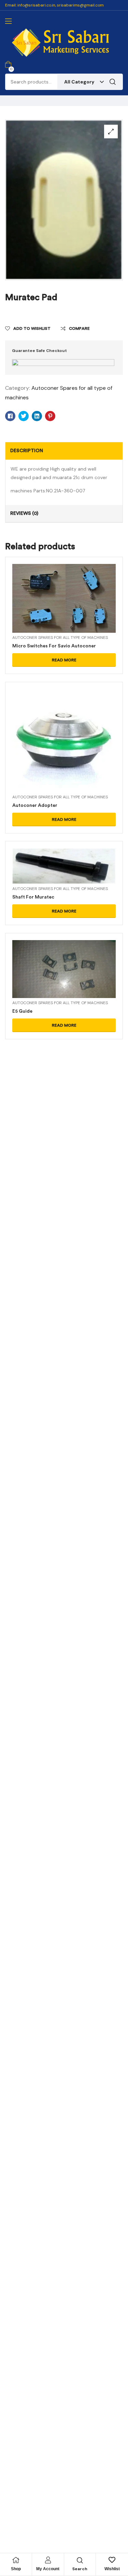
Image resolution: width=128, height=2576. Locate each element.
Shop (16, 2569)
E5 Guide (22, 1011)
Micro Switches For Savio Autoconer (54, 646)
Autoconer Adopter (35, 805)
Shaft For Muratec (33, 897)
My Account (48, 2569)
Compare (79, 328)
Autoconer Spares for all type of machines (60, 638)
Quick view (64, 607)
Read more (64, 660)
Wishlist (112, 2569)
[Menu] (8, 21)
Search (113, 82)
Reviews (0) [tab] (24, 513)
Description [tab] (27, 451)
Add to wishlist (32, 328)
